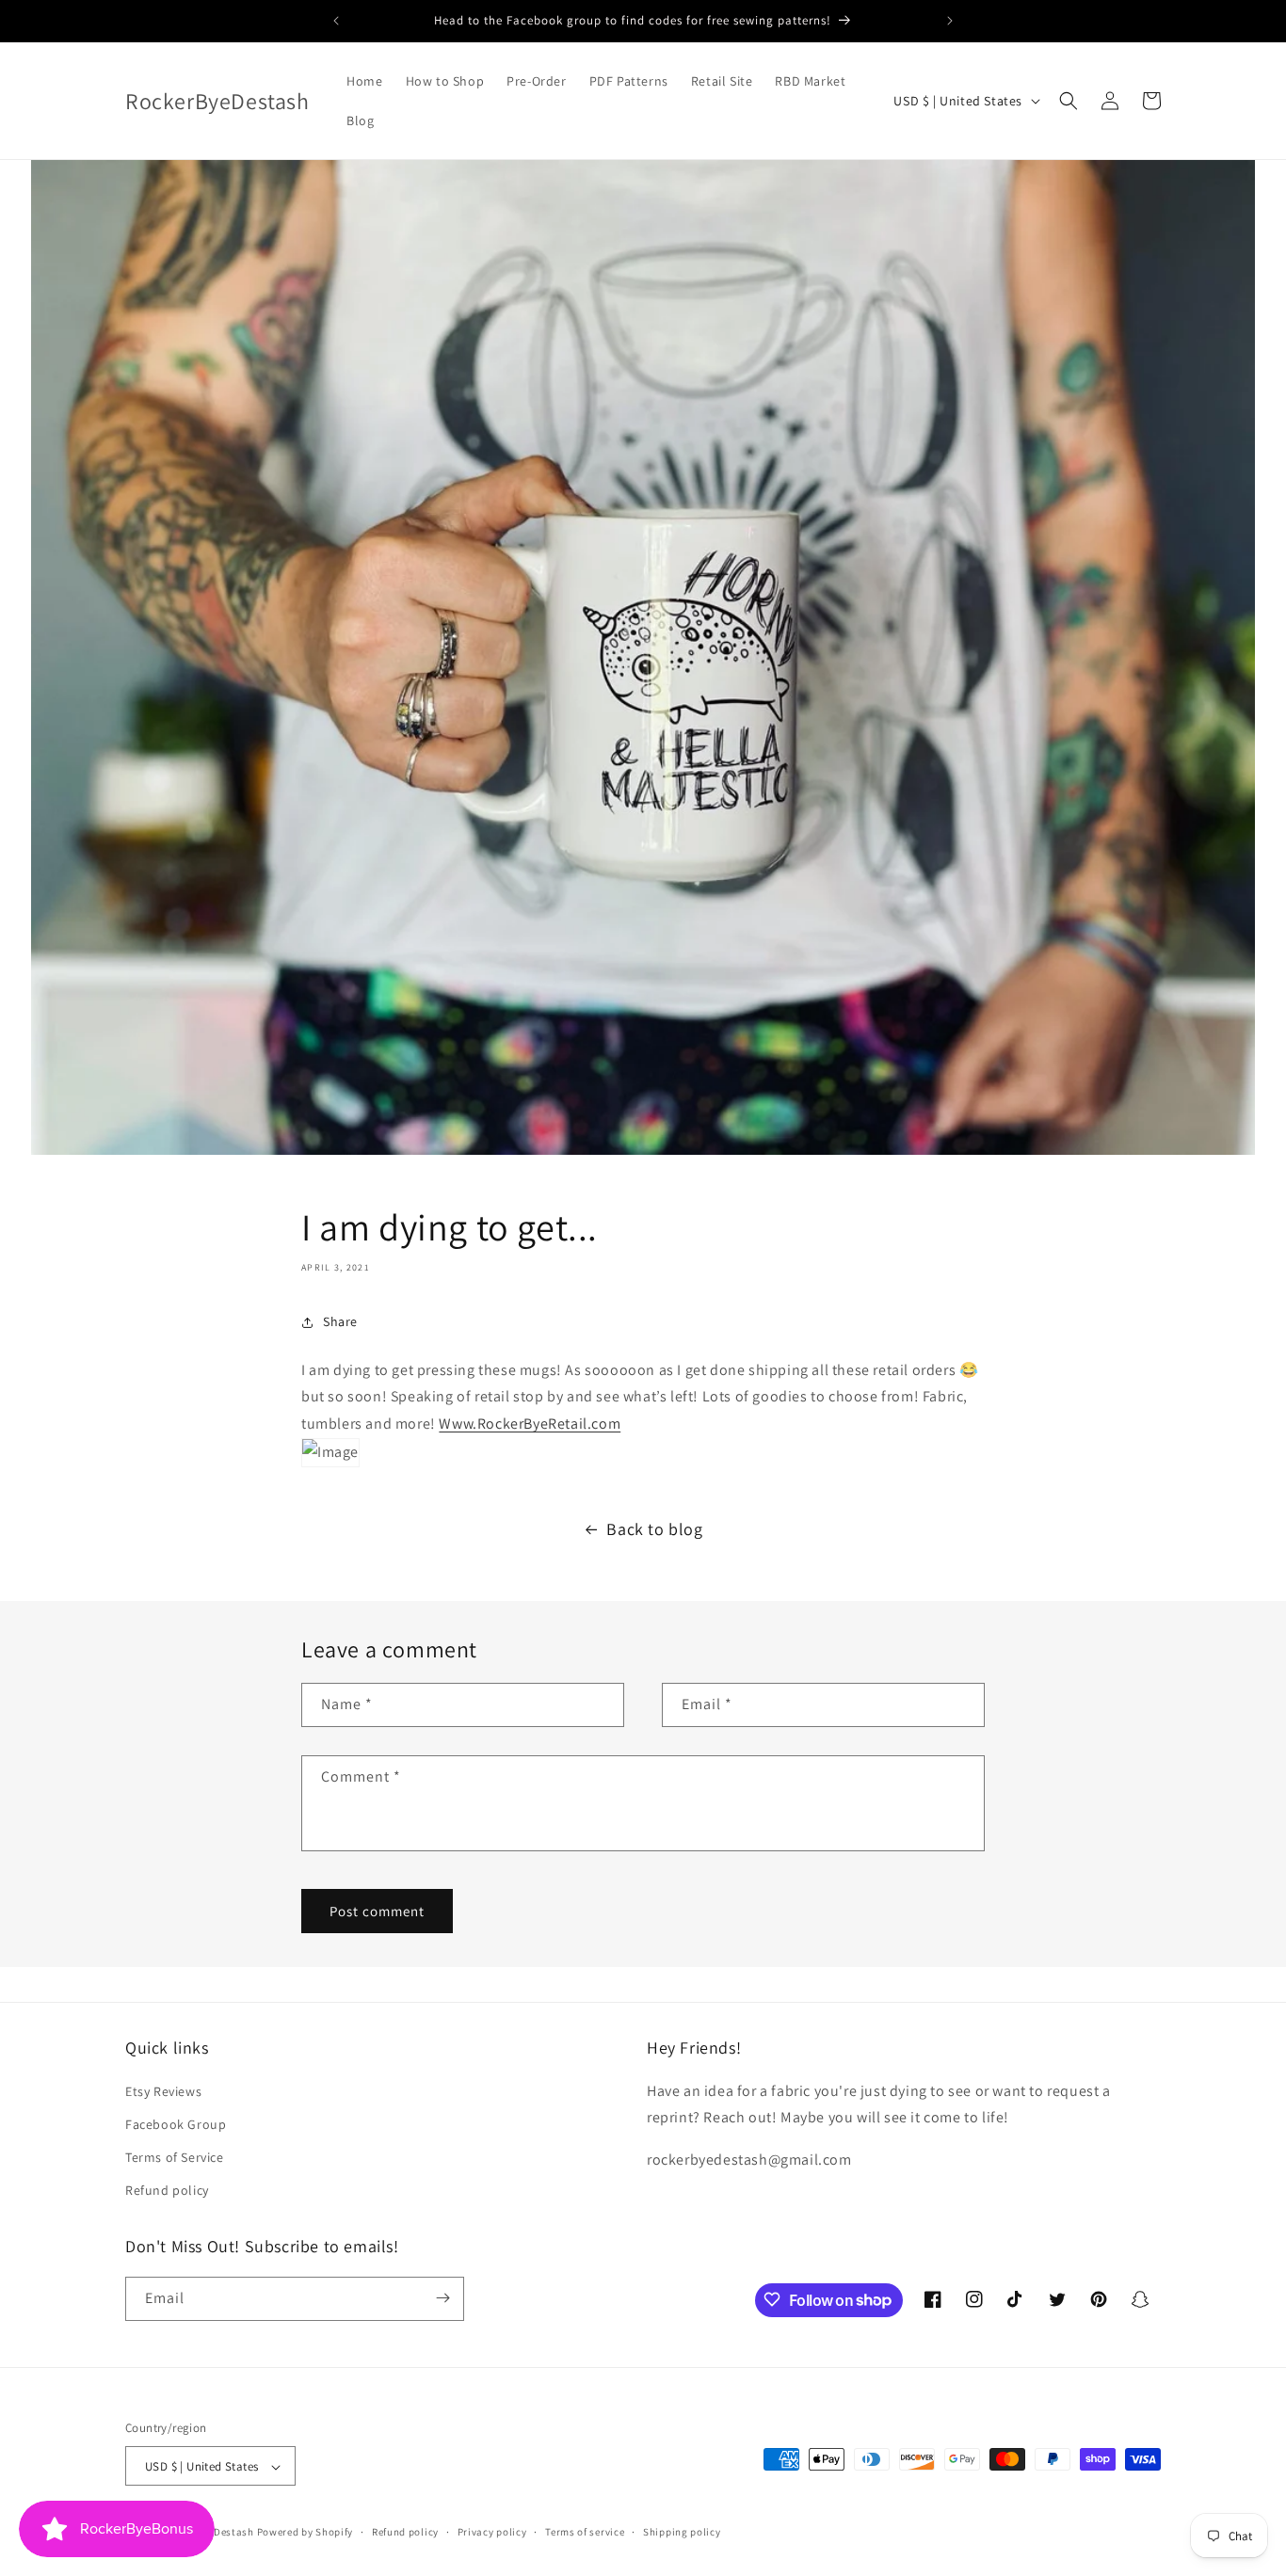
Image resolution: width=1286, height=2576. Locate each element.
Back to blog (654, 1529)
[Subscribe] (442, 2298)
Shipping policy (682, 2532)
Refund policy (167, 2190)
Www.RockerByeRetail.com (530, 1424)
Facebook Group (176, 2123)
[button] (1069, 101)
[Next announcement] (950, 21)
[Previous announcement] (336, 21)
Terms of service (585, 2532)
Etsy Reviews (163, 2090)
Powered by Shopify (305, 2533)
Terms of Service (175, 2156)
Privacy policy (492, 2532)
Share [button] (340, 1321)
